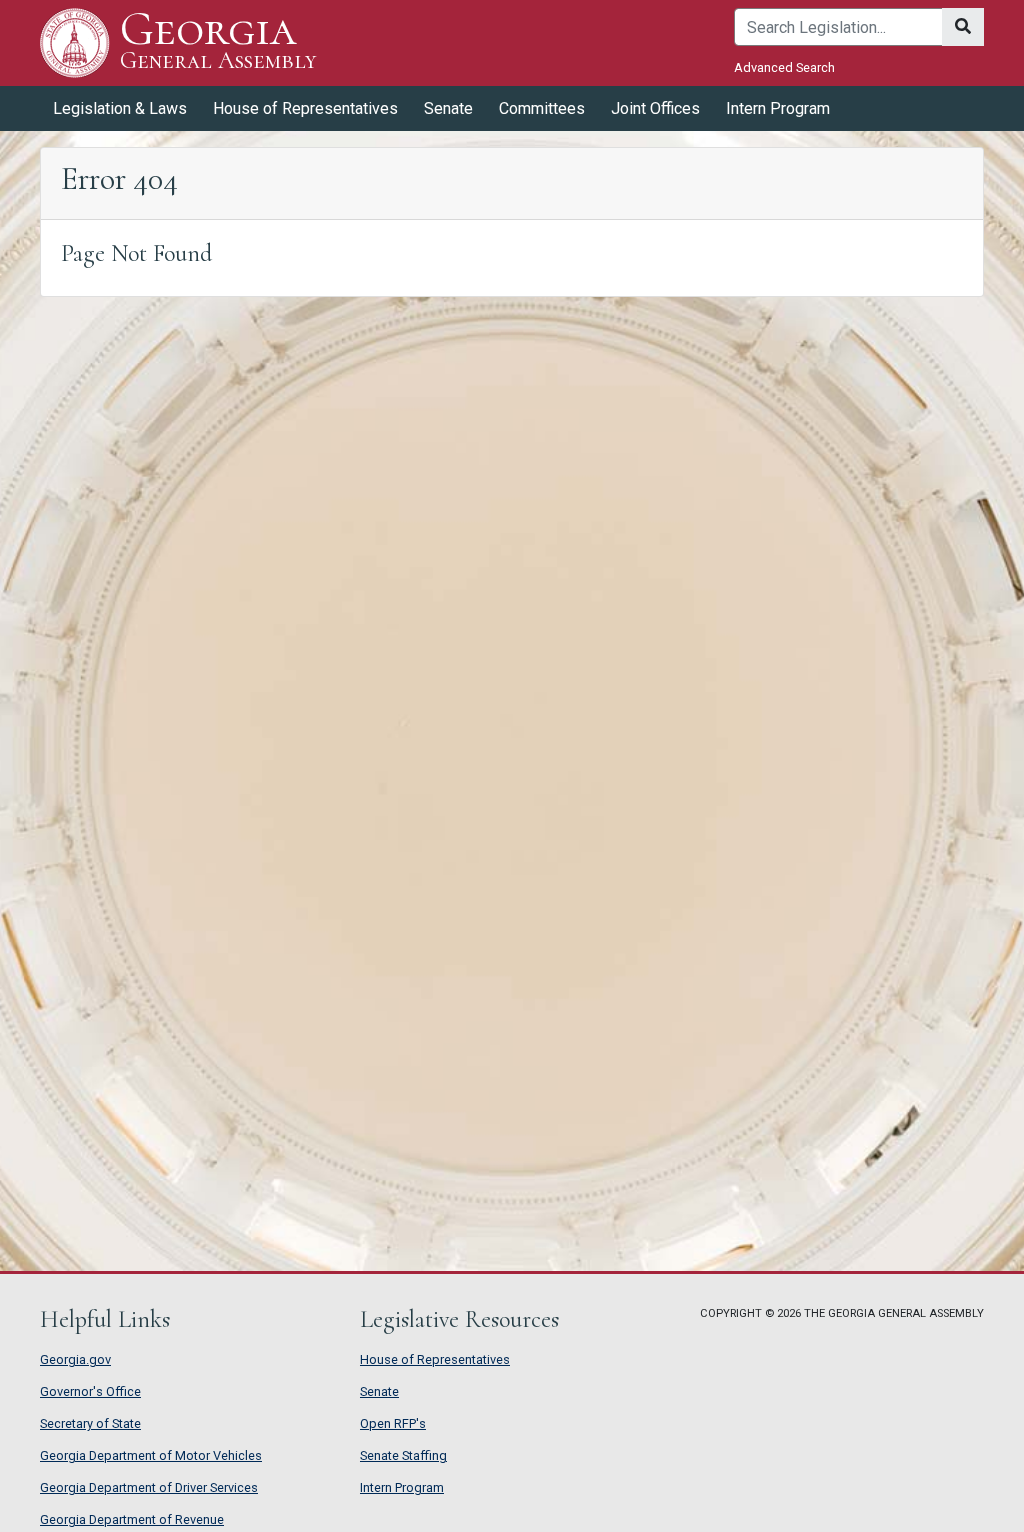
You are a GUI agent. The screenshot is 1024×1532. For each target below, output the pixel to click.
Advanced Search (784, 67)
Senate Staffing (403, 1455)
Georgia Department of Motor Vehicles (151, 1455)
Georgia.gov (75, 1359)
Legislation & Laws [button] (120, 108)
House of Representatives (435, 1359)
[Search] (963, 27)
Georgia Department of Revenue (132, 1519)
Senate (379, 1391)
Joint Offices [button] (655, 108)
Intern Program (778, 108)
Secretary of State (90, 1423)
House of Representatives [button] (305, 108)
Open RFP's (393, 1423)
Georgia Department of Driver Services (149, 1487)
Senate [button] (448, 108)
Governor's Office (90, 1391)
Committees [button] (542, 108)
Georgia (218, 41)
